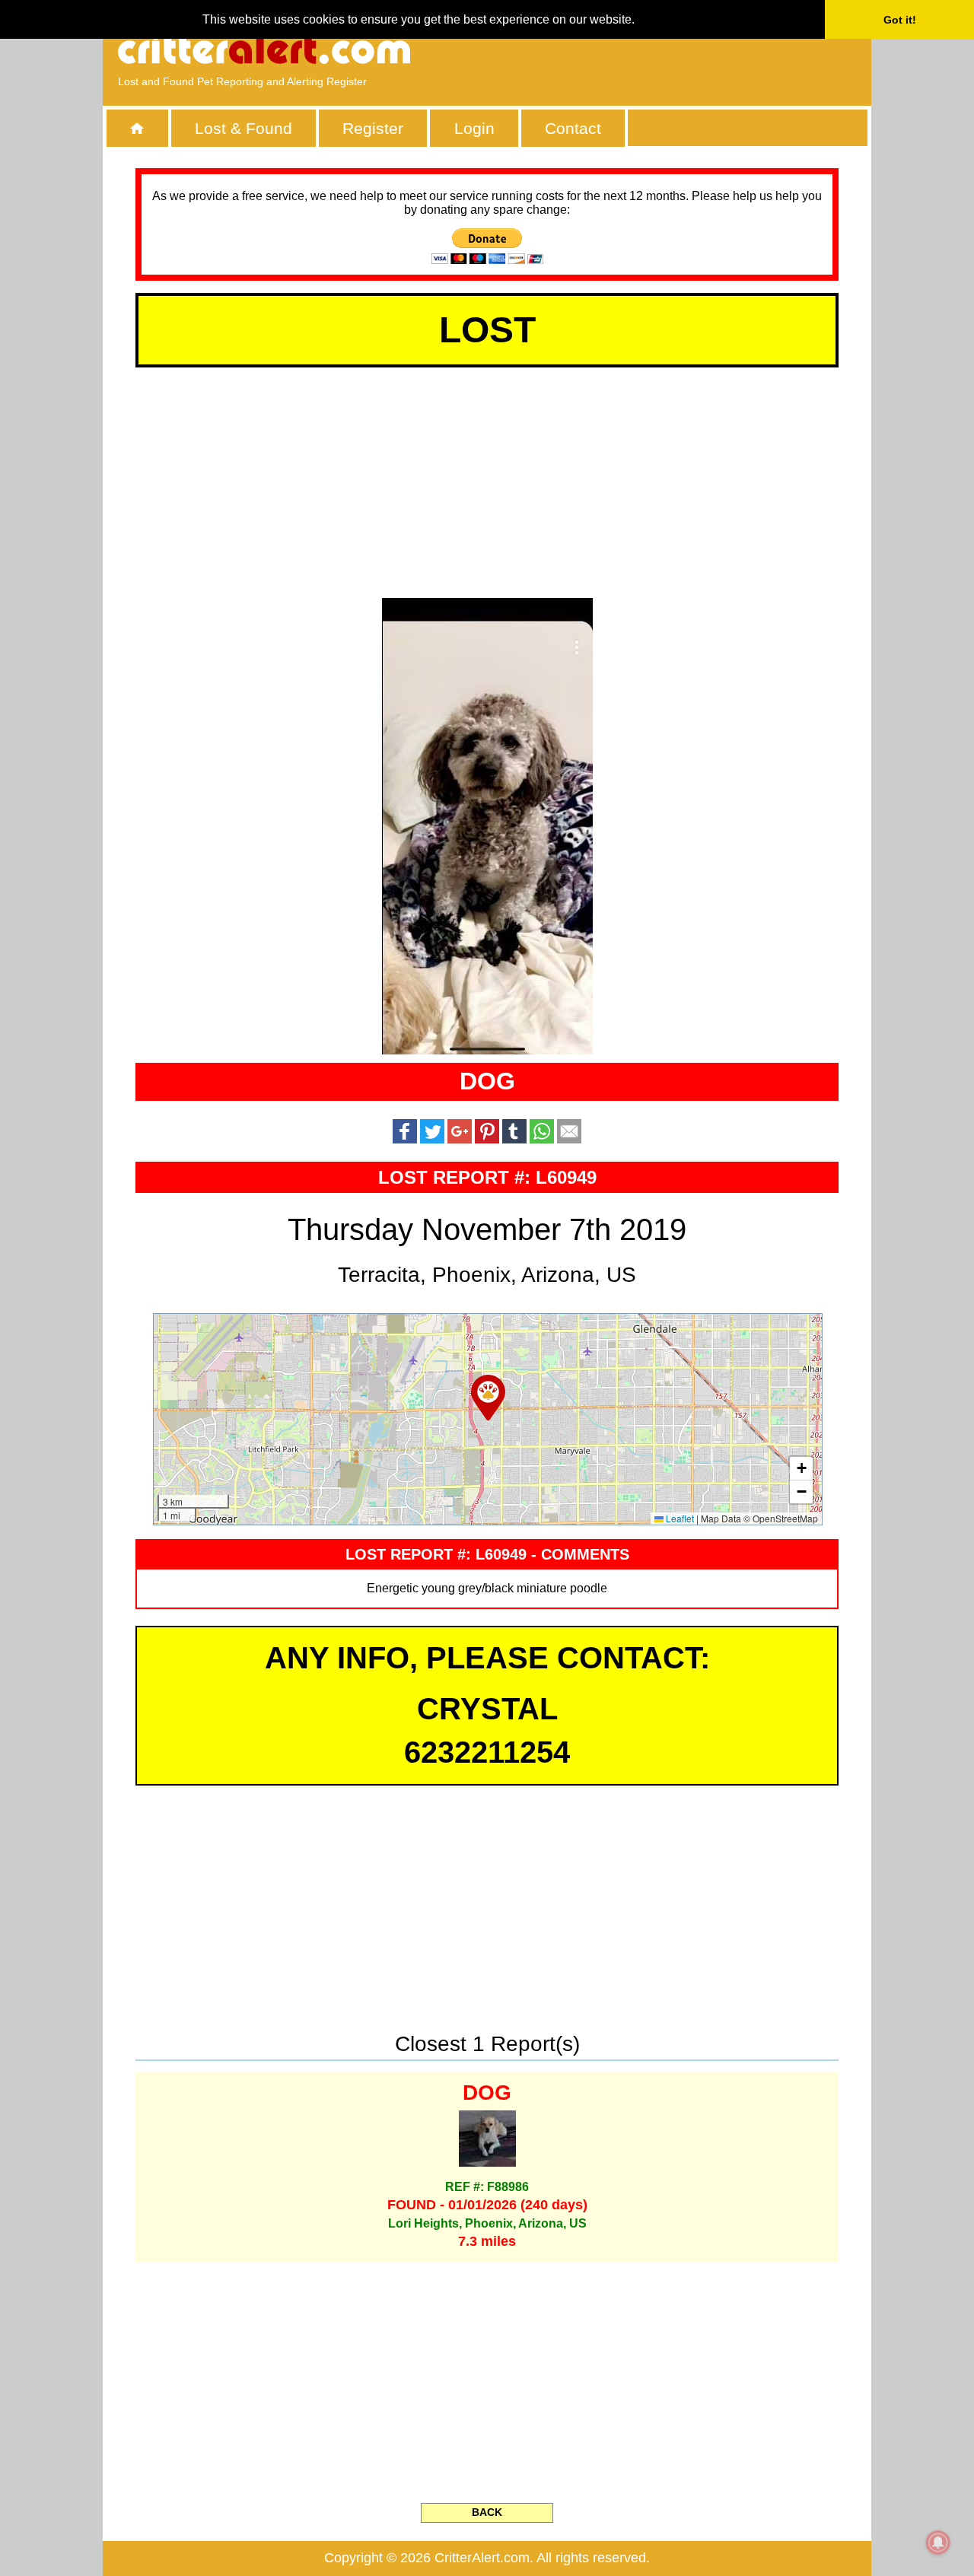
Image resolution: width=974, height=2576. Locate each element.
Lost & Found (243, 128)
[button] (488, 1398)
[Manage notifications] (938, 2543)
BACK (487, 2512)
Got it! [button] (900, 20)
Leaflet (679, 1518)
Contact (573, 128)
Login (474, 128)
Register (373, 128)
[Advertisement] (681, 49)
